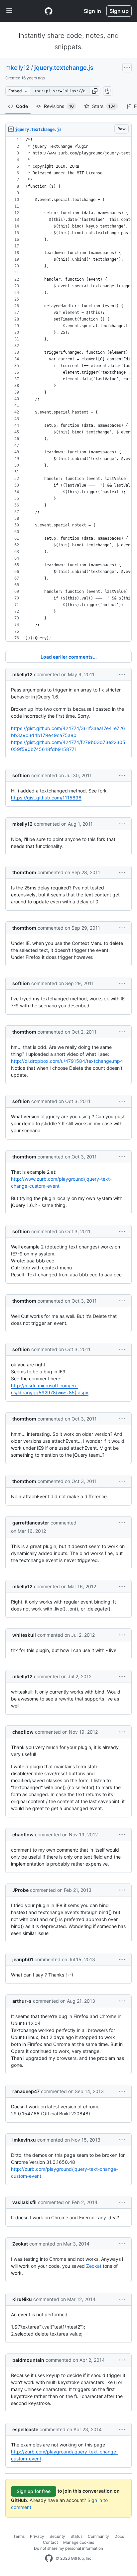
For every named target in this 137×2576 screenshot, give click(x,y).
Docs (119, 2536)
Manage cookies (79, 2542)
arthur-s (22, 2001)
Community (98, 2536)
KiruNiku (22, 2299)
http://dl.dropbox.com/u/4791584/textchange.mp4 (67, 1061)
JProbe (20, 1890)
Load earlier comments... (69, 657)
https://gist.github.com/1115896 (46, 798)
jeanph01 (23, 1959)
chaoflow (23, 1732)
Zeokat (20, 2244)
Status (76, 2536)
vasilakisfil (24, 2202)
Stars (104, 106)
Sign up (119, 11)
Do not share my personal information (68, 2548)
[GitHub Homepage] (49, 2558)
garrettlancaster (31, 1523)
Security (57, 2536)
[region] (68, 389)
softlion (21, 775)
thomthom (24, 872)
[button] (95, 91)
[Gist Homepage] (49, 11)
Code (22, 106)
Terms (19, 2536)
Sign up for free (34, 2491)
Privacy (37, 2536)
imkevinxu (24, 2140)
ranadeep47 (26, 2091)
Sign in (92, 11)
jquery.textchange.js (64, 68)
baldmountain (28, 2360)
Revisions (59, 106)
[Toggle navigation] (9, 11)
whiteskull (24, 1635)
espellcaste (25, 2429)
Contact (50, 2542)
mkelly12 (17, 68)
